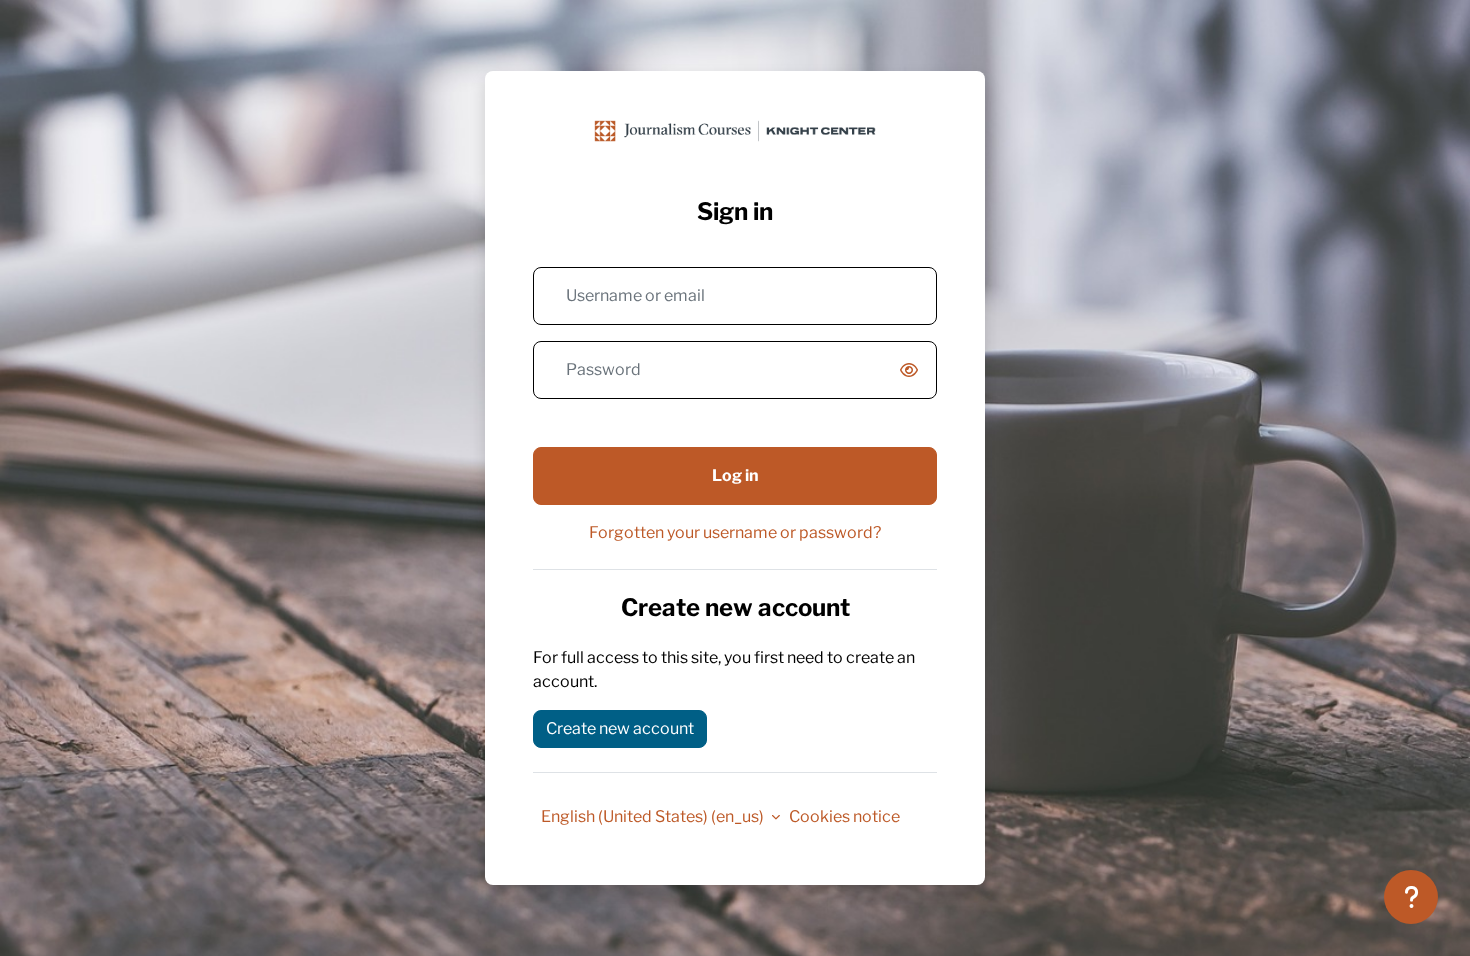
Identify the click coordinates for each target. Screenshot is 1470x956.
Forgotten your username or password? (735, 532)
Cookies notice (844, 816)
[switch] (913, 371)
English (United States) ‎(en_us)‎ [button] (654, 816)
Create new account (620, 728)
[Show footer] (1411, 897)
